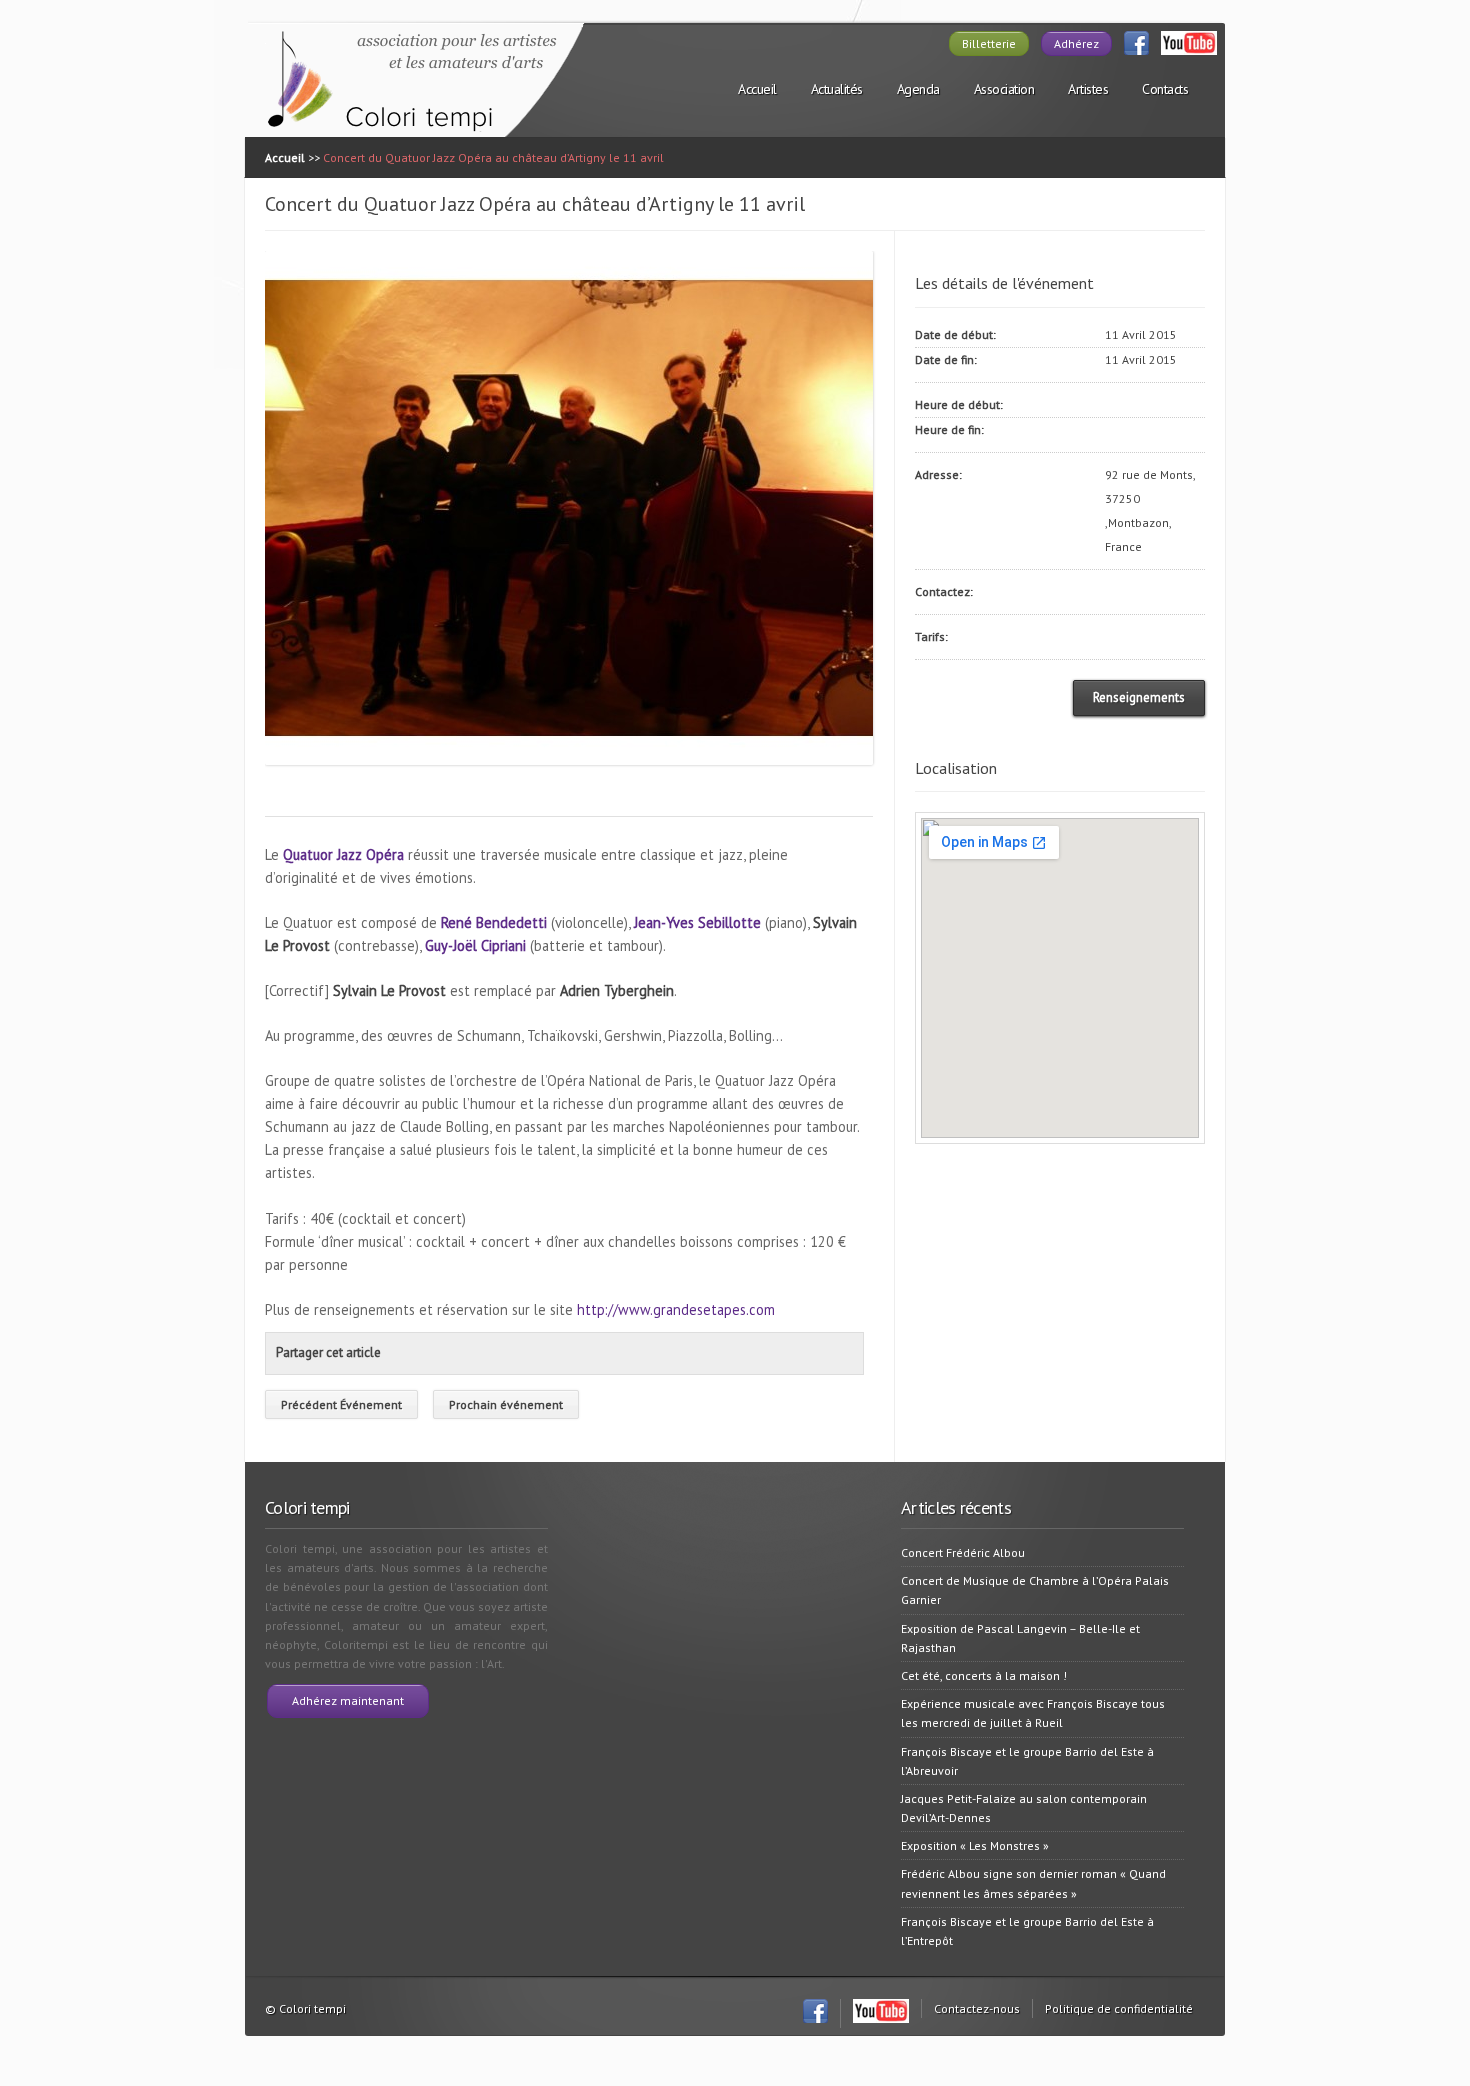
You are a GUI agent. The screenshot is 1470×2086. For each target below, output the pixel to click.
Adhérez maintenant (348, 1700)
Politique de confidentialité (1119, 2008)
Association (1004, 89)
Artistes (1088, 89)
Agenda (918, 89)
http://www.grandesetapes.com (676, 1309)
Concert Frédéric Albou (963, 1552)
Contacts (1165, 89)
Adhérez (1076, 43)
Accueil (757, 89)
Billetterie (989, 43)
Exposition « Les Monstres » (975, 1845)
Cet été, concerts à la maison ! (984, 1675)
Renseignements (1139, 697)
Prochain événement (506, 1404)
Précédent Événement (341, 1404)
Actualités (837, 89)
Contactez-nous (977, 2008)
